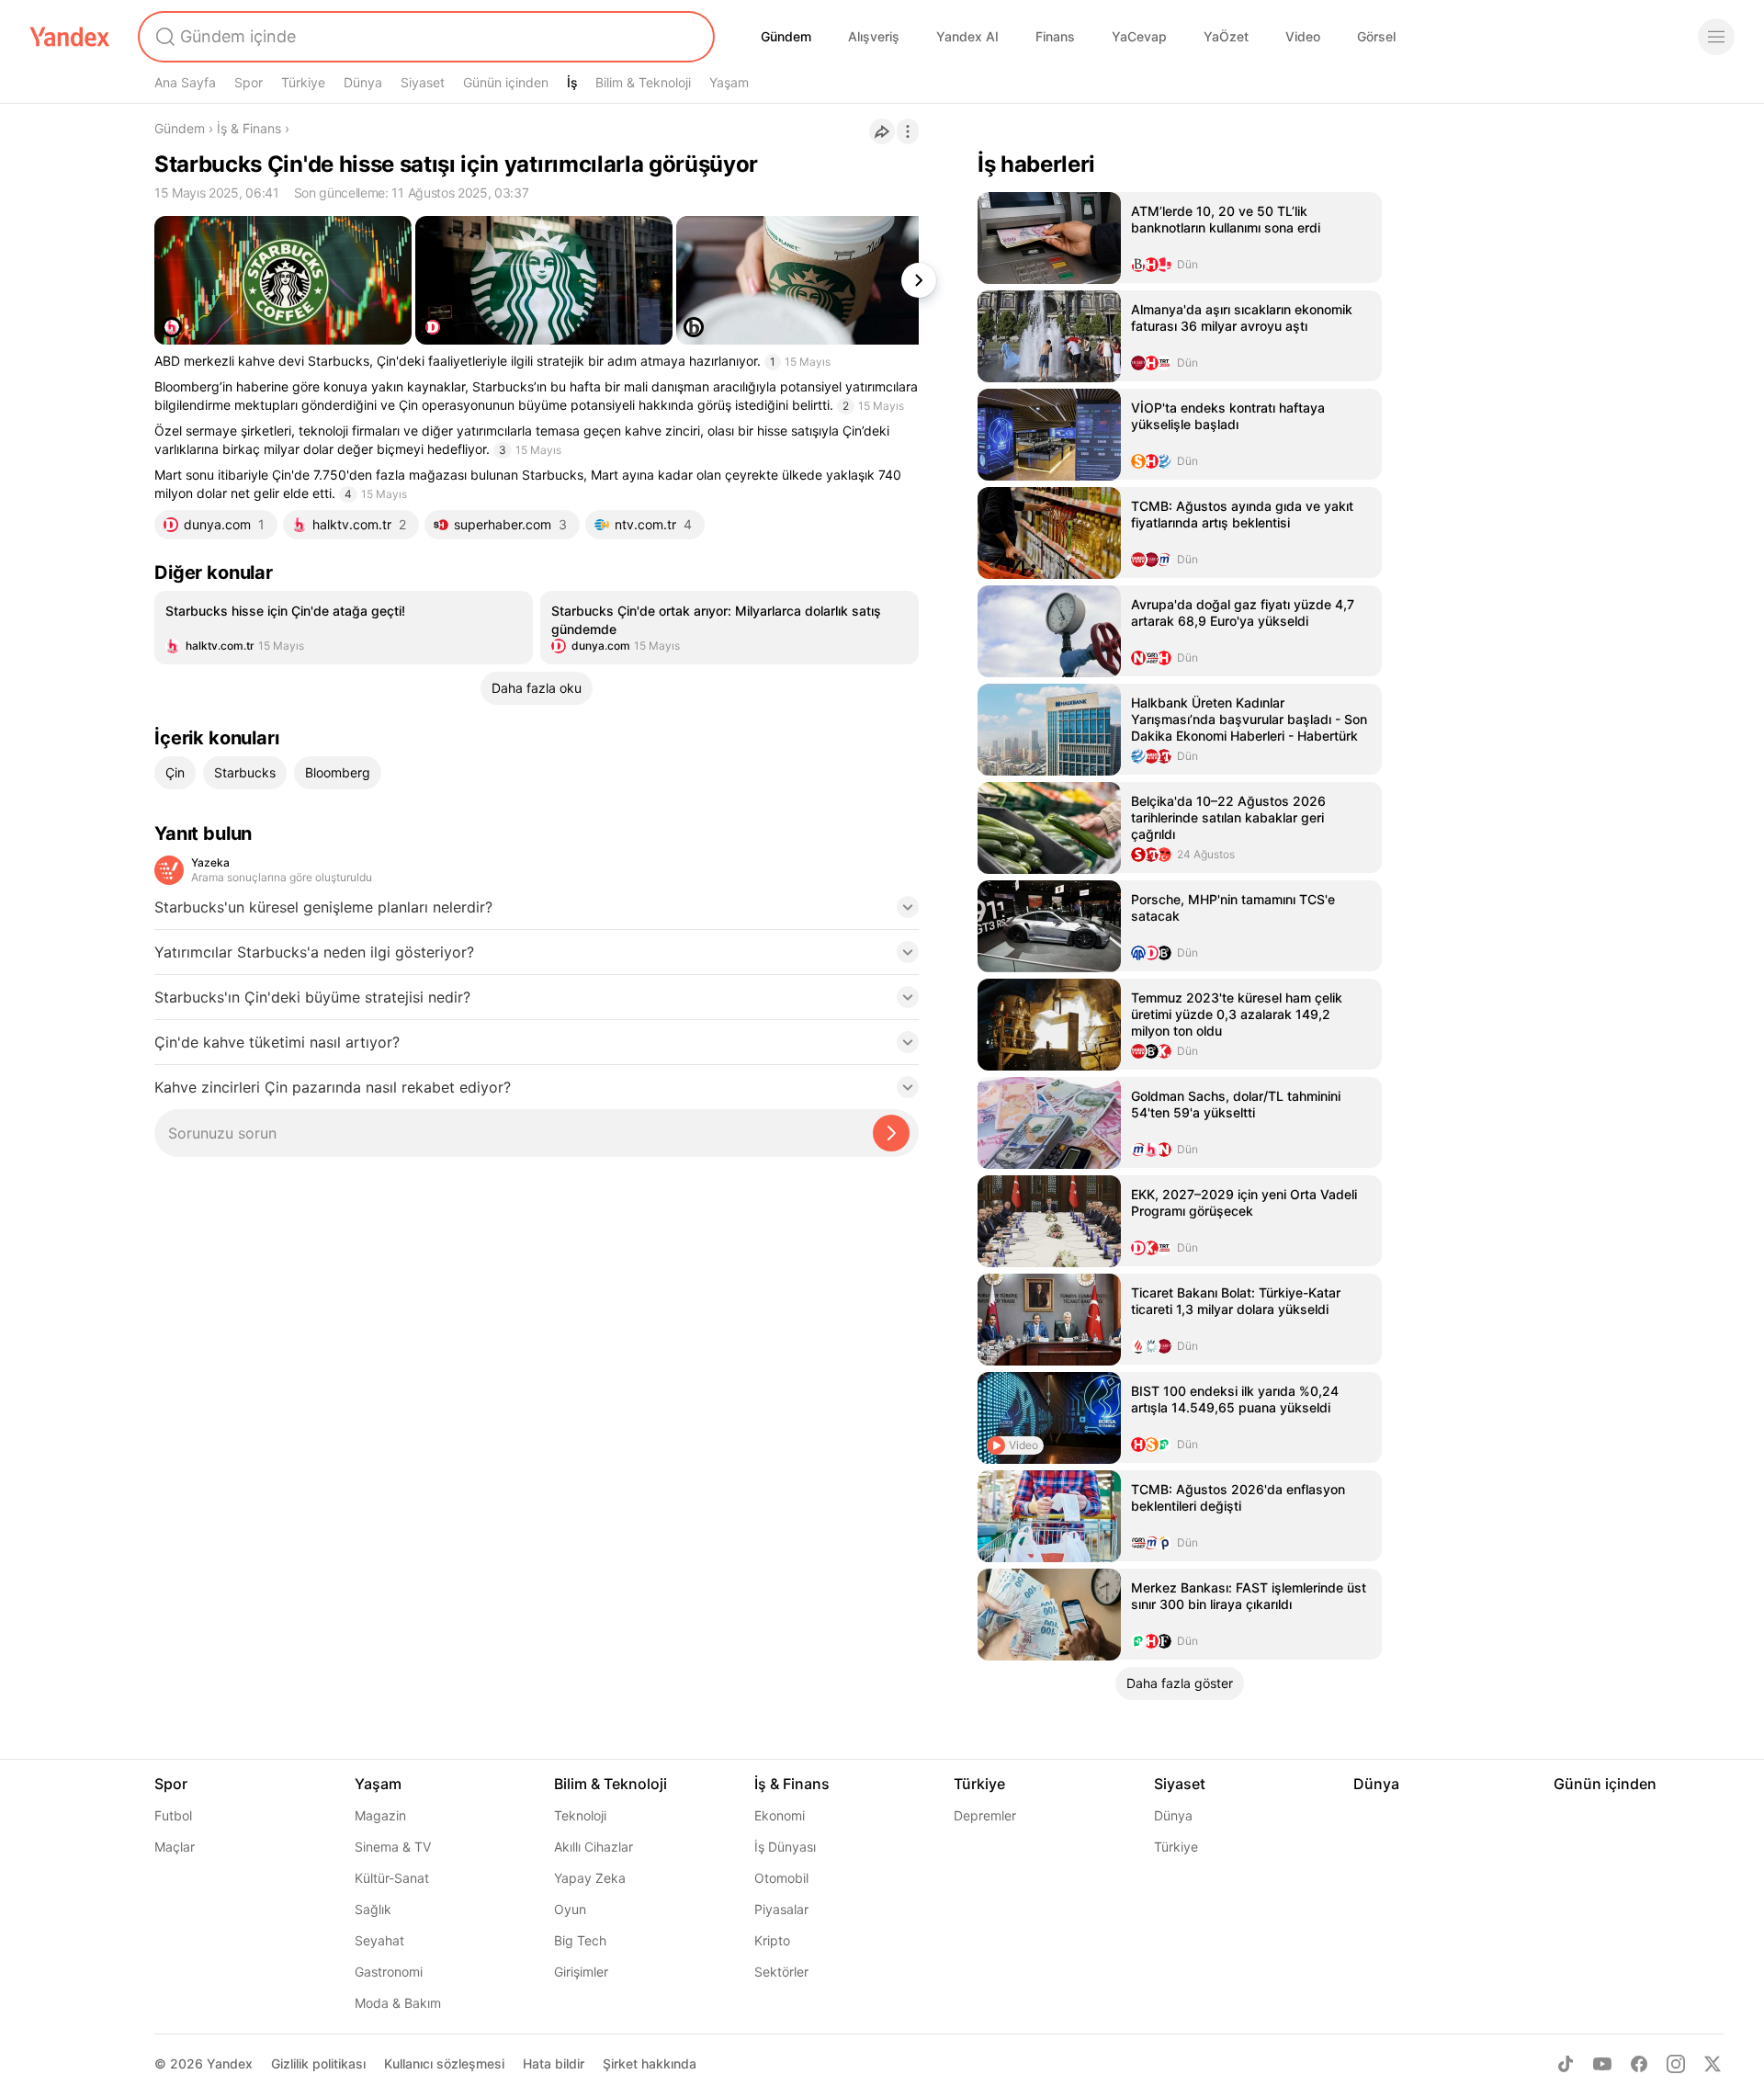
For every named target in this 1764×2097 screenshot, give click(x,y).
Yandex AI (967, 36)
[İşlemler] (908, 131)
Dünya (363, 82)
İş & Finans (249, 128)
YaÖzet (1226, 36)
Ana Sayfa (185, 82)
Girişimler (581, 1972)
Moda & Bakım (398, 2003)
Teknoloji (580, 1815)
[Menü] (1716, 37)
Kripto (772, 1940)
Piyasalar (781, 1909)
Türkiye (303, 82)
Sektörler (781, 1972)
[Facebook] (1639, 2064)
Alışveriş (874, 36)
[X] (1713, 2064)
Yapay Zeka (590, 1878)
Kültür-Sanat (392, 1878)
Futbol (173, 1815)
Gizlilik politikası (318, 2063)
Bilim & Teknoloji (643, 82)
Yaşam (729, 82)
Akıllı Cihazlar (594, 1847)
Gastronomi (389, 1972)
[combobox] (424, 37)
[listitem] (344, 628)
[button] (537, 912)
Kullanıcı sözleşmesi (444, 2063)
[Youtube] (1602, 2064)
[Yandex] (70, 37)
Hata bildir (554, 2063)
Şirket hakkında (650, 2063)
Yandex (230, 2063)
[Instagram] (1676, 2064)
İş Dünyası (785, 1847)
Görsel (1376, 36)
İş (572, 82)
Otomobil (781, 1878)
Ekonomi (780, 1815)
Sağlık (373, 1909)
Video (1303, 36)
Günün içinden (506, 82)
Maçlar (175, 1847)
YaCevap (1139, 36)
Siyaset (423, 82)
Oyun (570, 1909)
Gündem (786, 36)
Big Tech (580, 1940)
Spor (249, 82)
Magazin (380, 1815)
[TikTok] (1566, 2064)
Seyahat (379, 1940)
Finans (1055, 36)
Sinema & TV (393, 1847)
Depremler (985, 1815)
